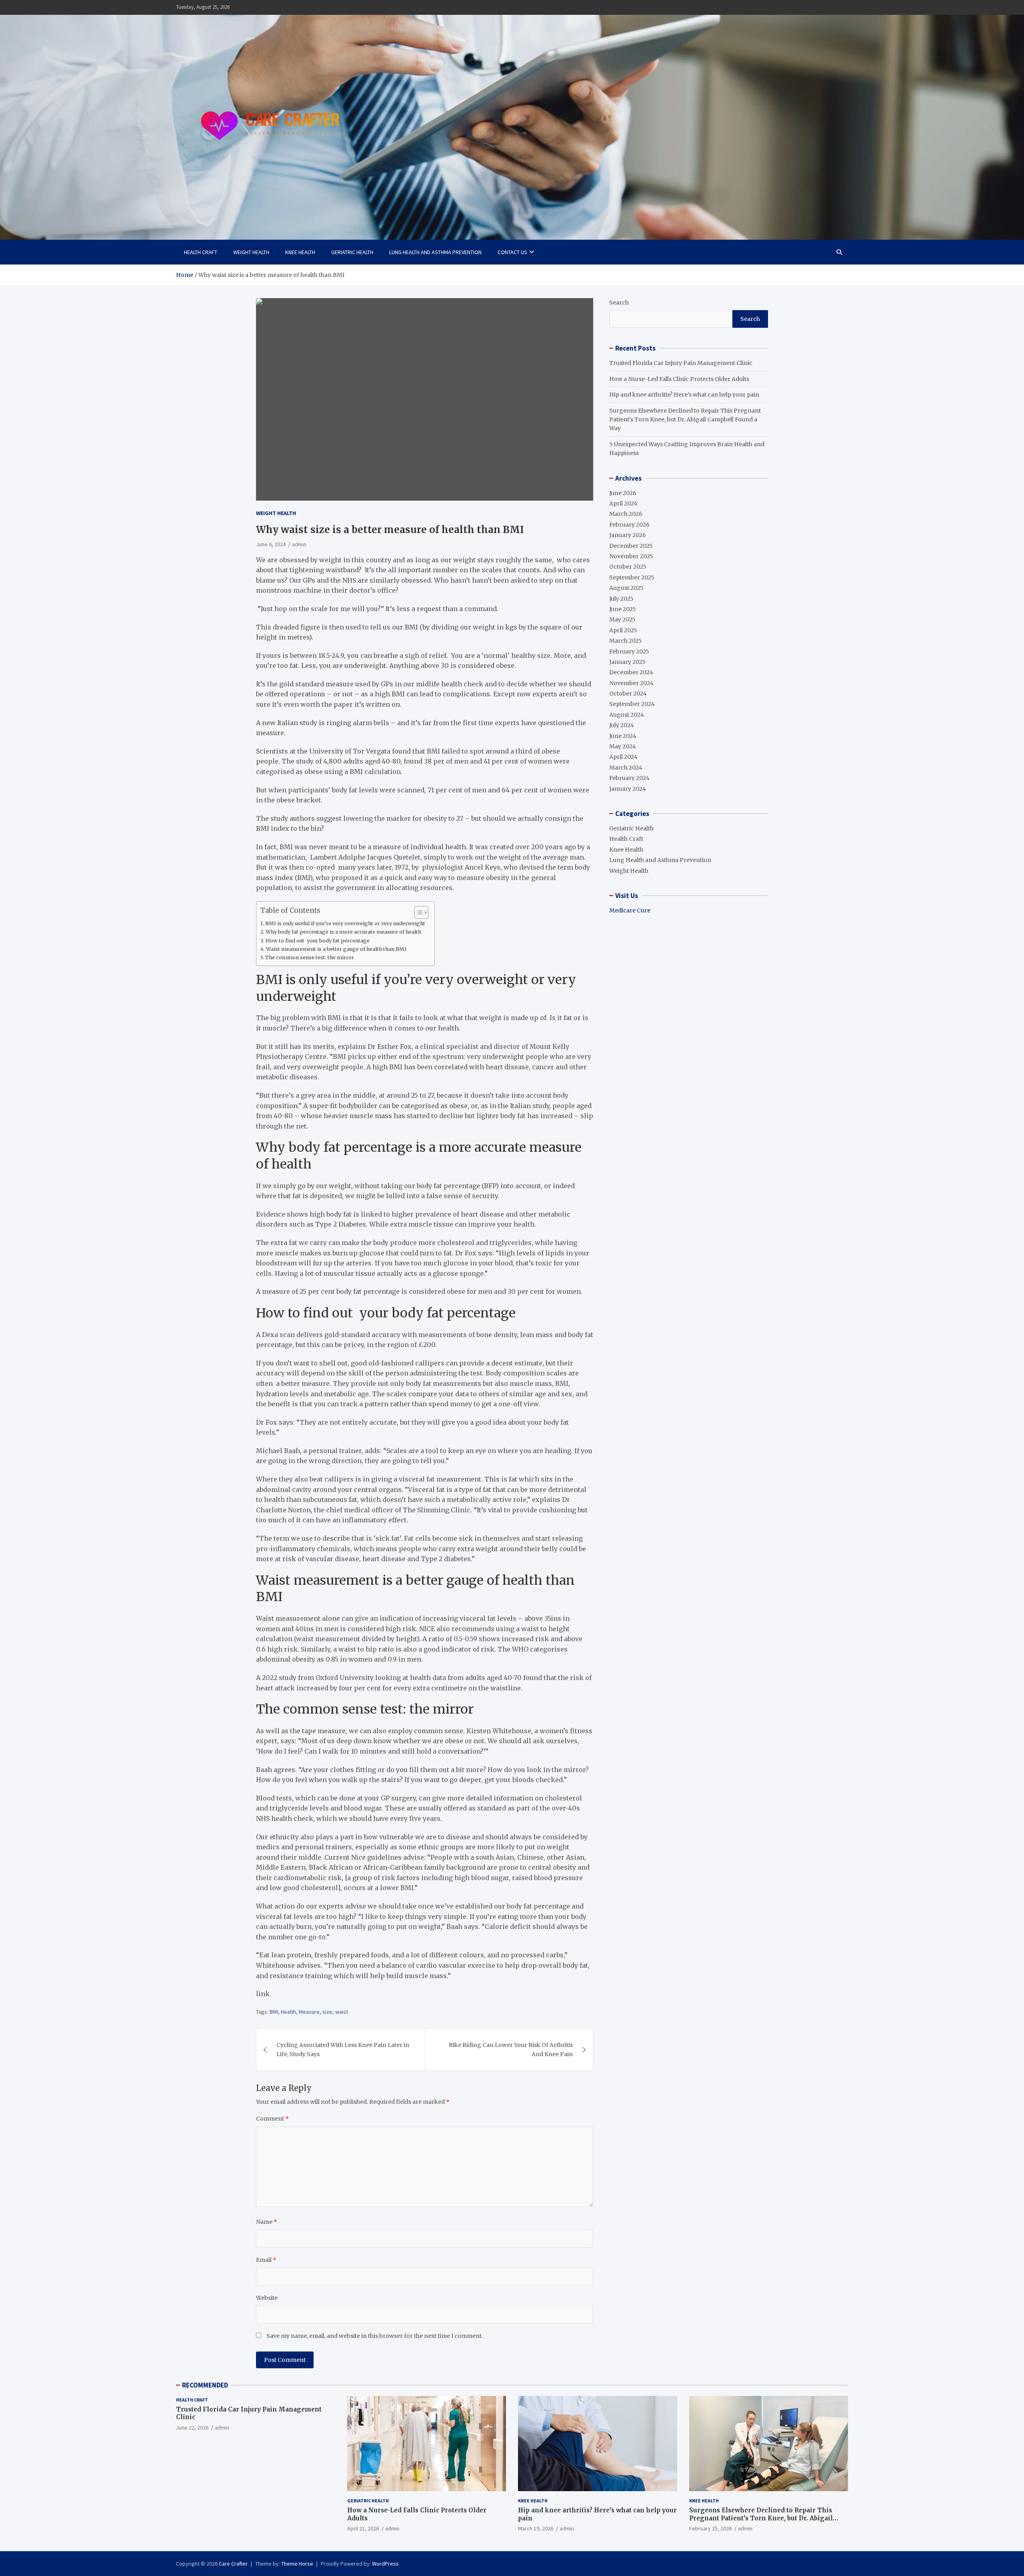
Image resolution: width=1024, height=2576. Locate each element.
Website (267, 2298)
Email (266, 2260)
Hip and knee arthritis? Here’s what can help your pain (684, 395)
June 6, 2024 (271, 544)
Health (288, 2012)
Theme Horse (297, 2564)
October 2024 (628, 694)
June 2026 (623, 493)
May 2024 (623, 746)
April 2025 (623, 630)
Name (267, 2222)
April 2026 (623, 503)
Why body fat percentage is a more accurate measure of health (343, 932)
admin (299, 544)
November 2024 (631, 683)
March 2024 (626, 768)
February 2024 (629, 778)
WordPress (385, 2564)
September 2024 (632, 704)
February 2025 (629, 652)
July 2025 (621, 599)
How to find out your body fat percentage (318, 941)
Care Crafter (233, 2564)
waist (342, 2012)
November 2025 (631, 556)
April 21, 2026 (363, 2528)
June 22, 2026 (192, 2428)
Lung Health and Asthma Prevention (435, 252)
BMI (274, 2012)
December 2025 (631, 546)
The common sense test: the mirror (310, 957)
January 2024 (628, 789)
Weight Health (251, 252)
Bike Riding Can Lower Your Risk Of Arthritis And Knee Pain (511, 2049)
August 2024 (627, 715)
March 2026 (626, 514)
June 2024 (623, 736)
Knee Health (300, 252)
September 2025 (632, 577)
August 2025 (626, 588)
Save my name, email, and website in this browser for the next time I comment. (375, 2336)
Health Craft (201, 252)
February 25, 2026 (710, 2528)
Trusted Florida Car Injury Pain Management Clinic (681, 363)
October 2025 (628, 567)
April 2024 (623, 757)
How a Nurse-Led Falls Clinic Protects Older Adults (679, 379)
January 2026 (628, 535)
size (327, 2012)
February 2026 (629, 525)
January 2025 (627, 662)
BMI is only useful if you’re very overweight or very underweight (346, 923)
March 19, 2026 (536, 2528)
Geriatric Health (352, 252)
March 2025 (626, 641)
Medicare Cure (630, 910)
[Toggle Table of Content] (417, 912)
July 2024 (622, 725)
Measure (309, 2012)
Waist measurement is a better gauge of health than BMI (336, 949)
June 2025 (623, 609)
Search (619, 303)
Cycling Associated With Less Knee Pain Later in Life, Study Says (343, 2049)
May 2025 (622, 619)
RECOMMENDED (205, 2385)
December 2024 (631, 672)
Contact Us (512, 252)
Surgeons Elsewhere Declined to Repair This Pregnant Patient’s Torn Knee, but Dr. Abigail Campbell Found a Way (685, 420)
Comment (272, 2119)
